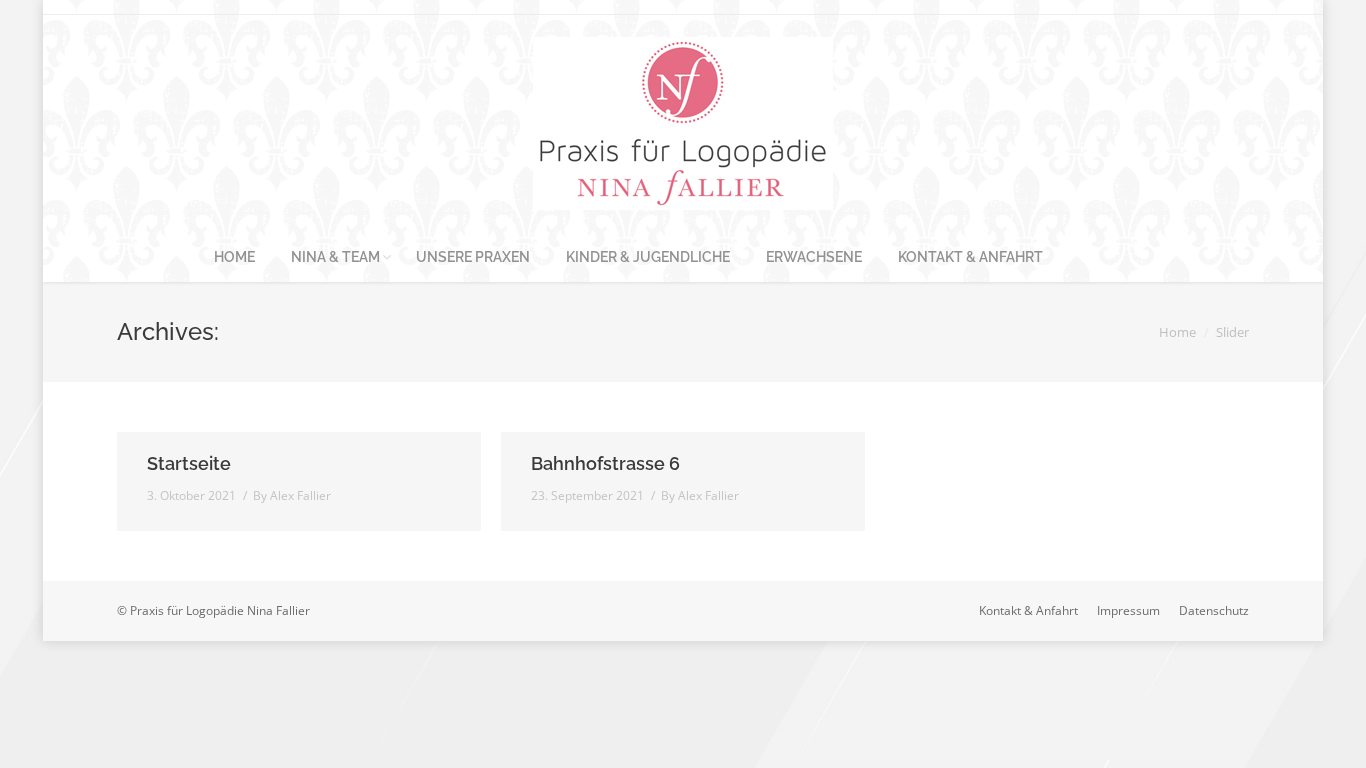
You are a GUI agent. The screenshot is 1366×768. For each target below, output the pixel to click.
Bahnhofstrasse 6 (605, 463)
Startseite (189, 463)
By (292, 495)
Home (1177, 332)
